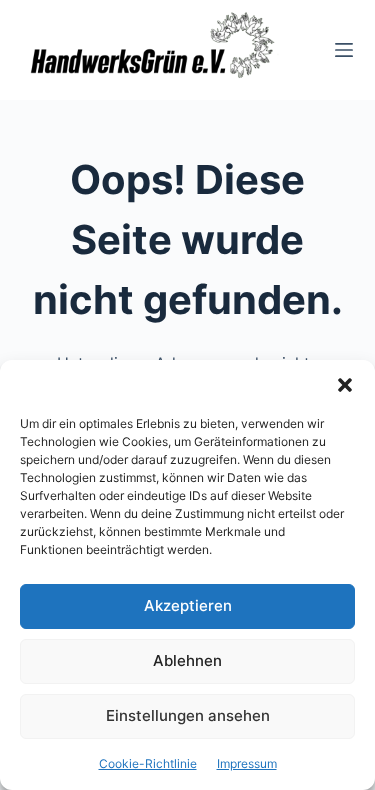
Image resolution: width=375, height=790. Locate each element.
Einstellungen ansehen (188, 715)
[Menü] (344, 50)
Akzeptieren (188, 605)
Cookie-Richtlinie (148, 763)
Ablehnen (187, 660)
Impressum (247, 763)
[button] (345, 385)
